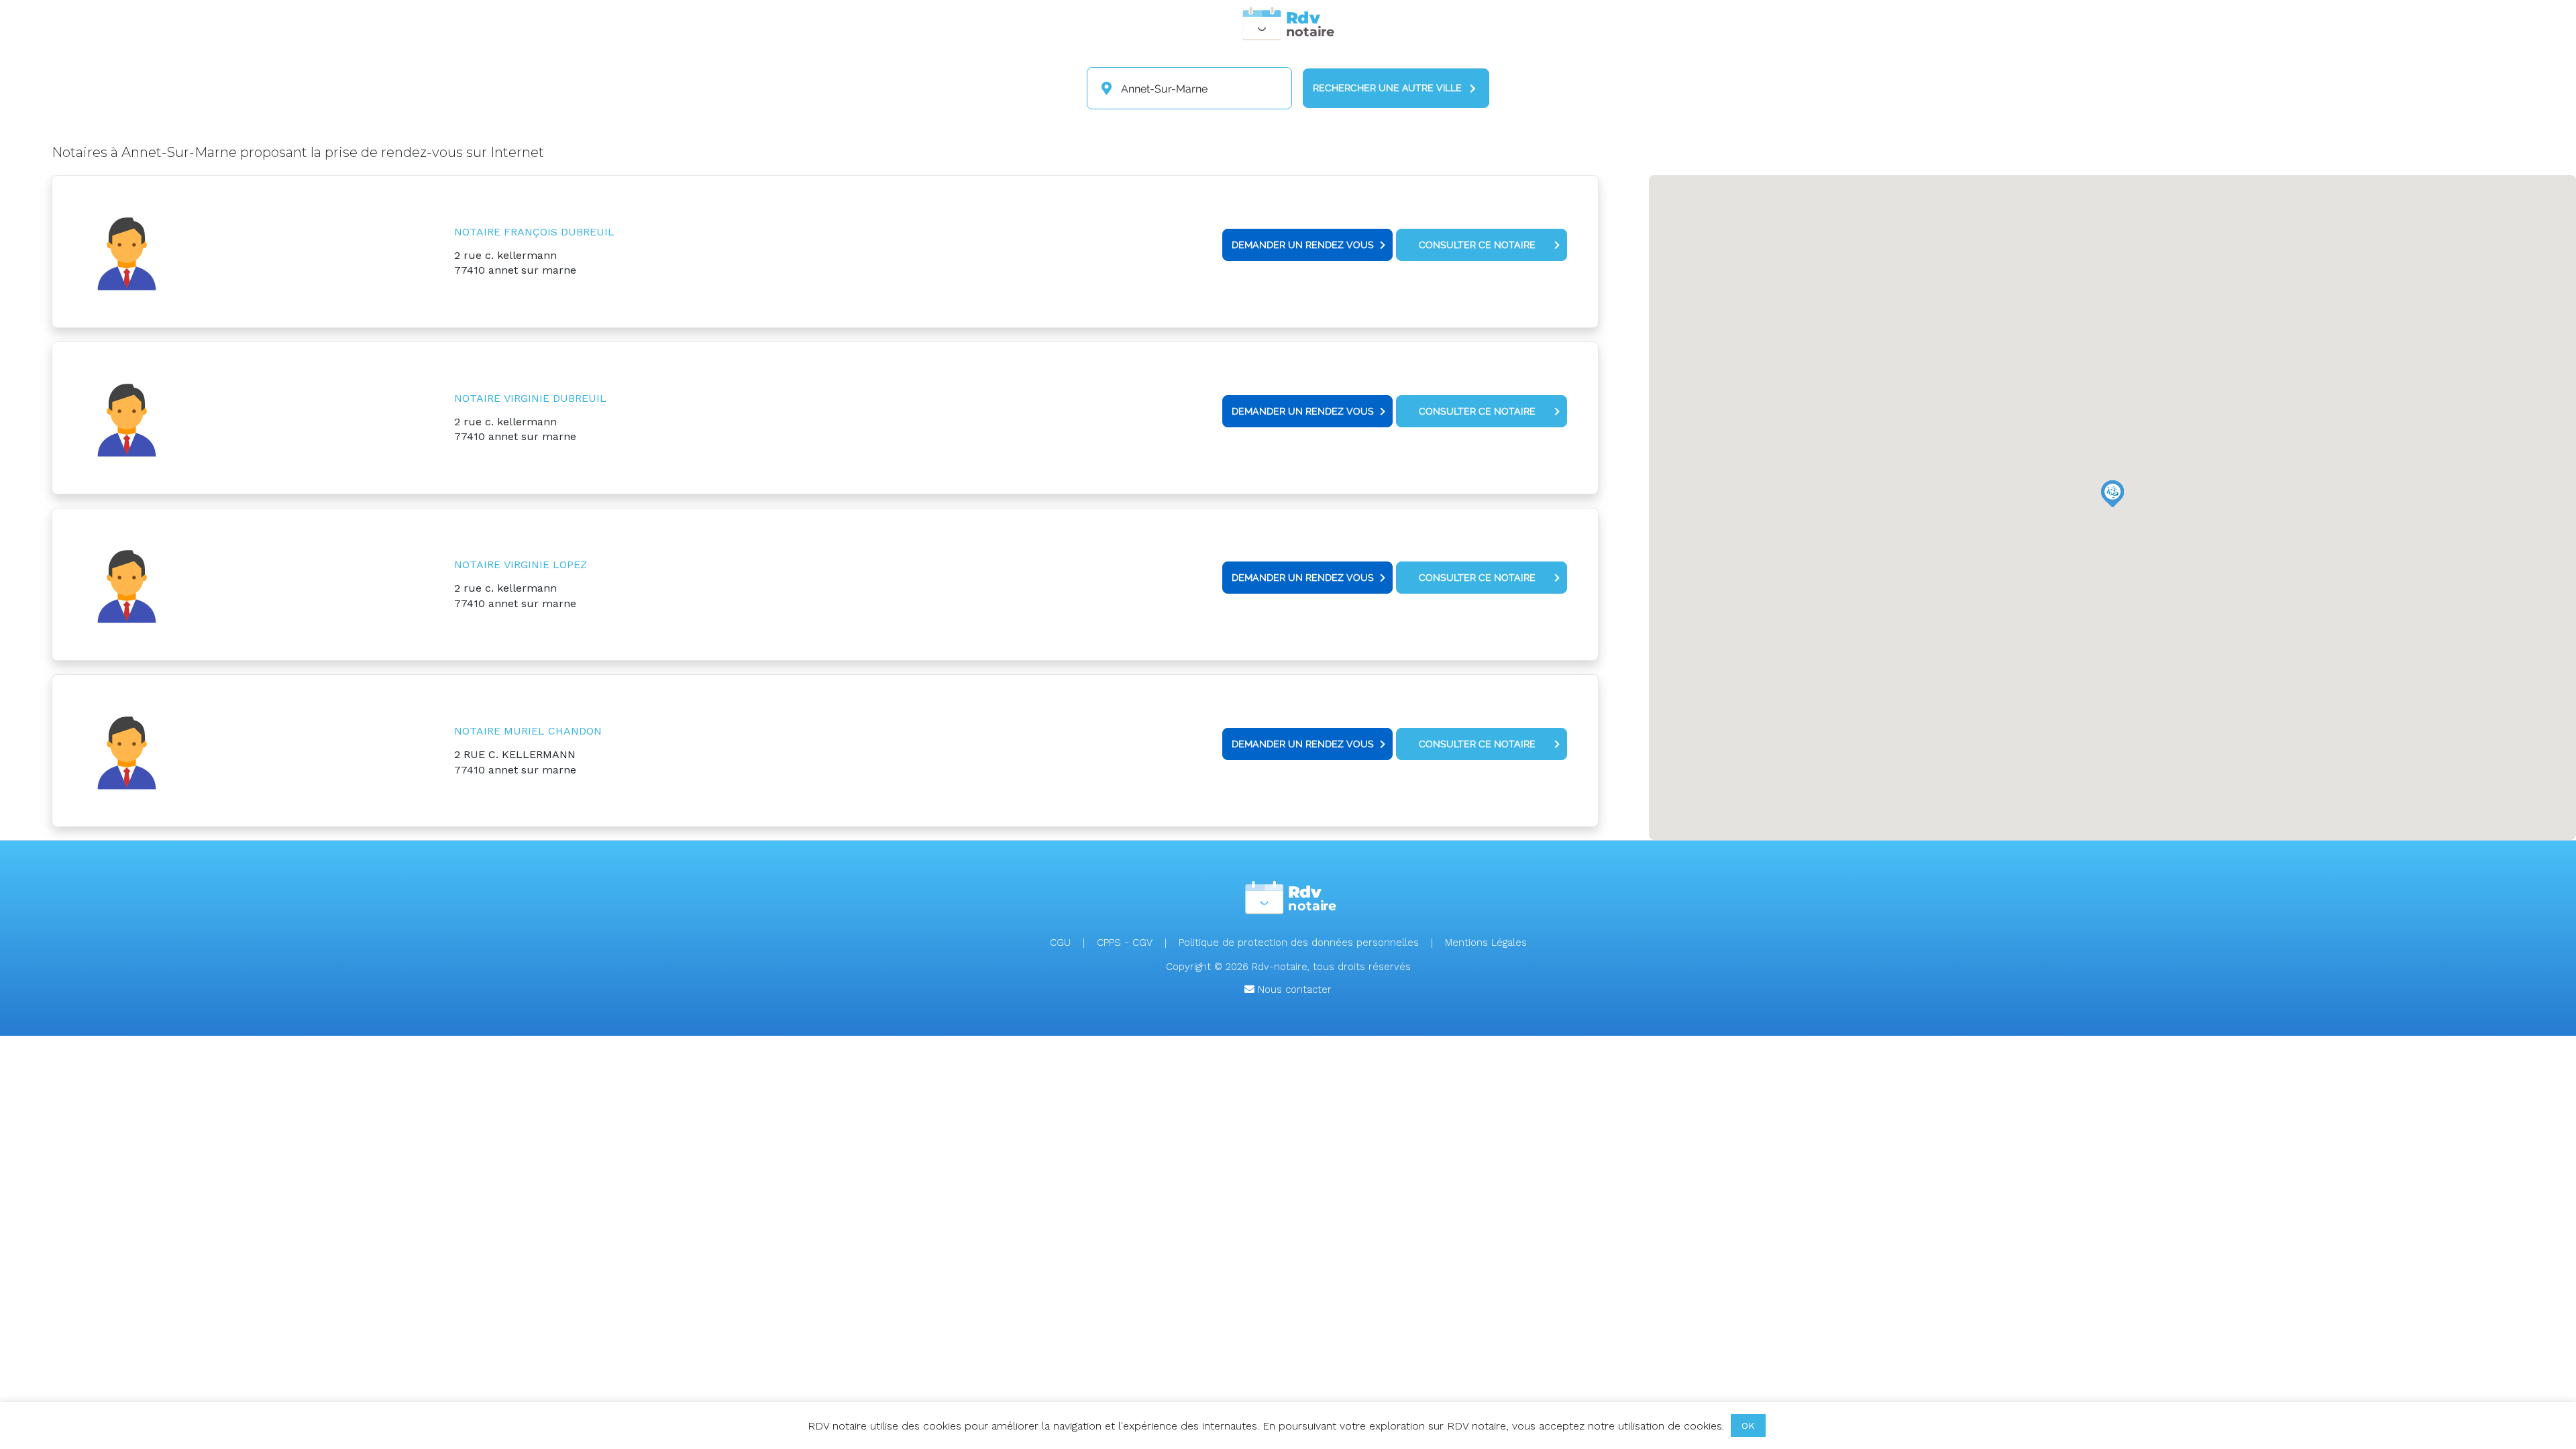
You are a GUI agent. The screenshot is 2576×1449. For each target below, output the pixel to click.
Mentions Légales (1486, 943)
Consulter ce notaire (1477, 245)
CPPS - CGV (1125, 943)
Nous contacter (1293, 989)
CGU (1060, 943)
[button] (2112, 494)
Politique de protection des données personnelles (1299, 943)
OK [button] (1748, 1426)
